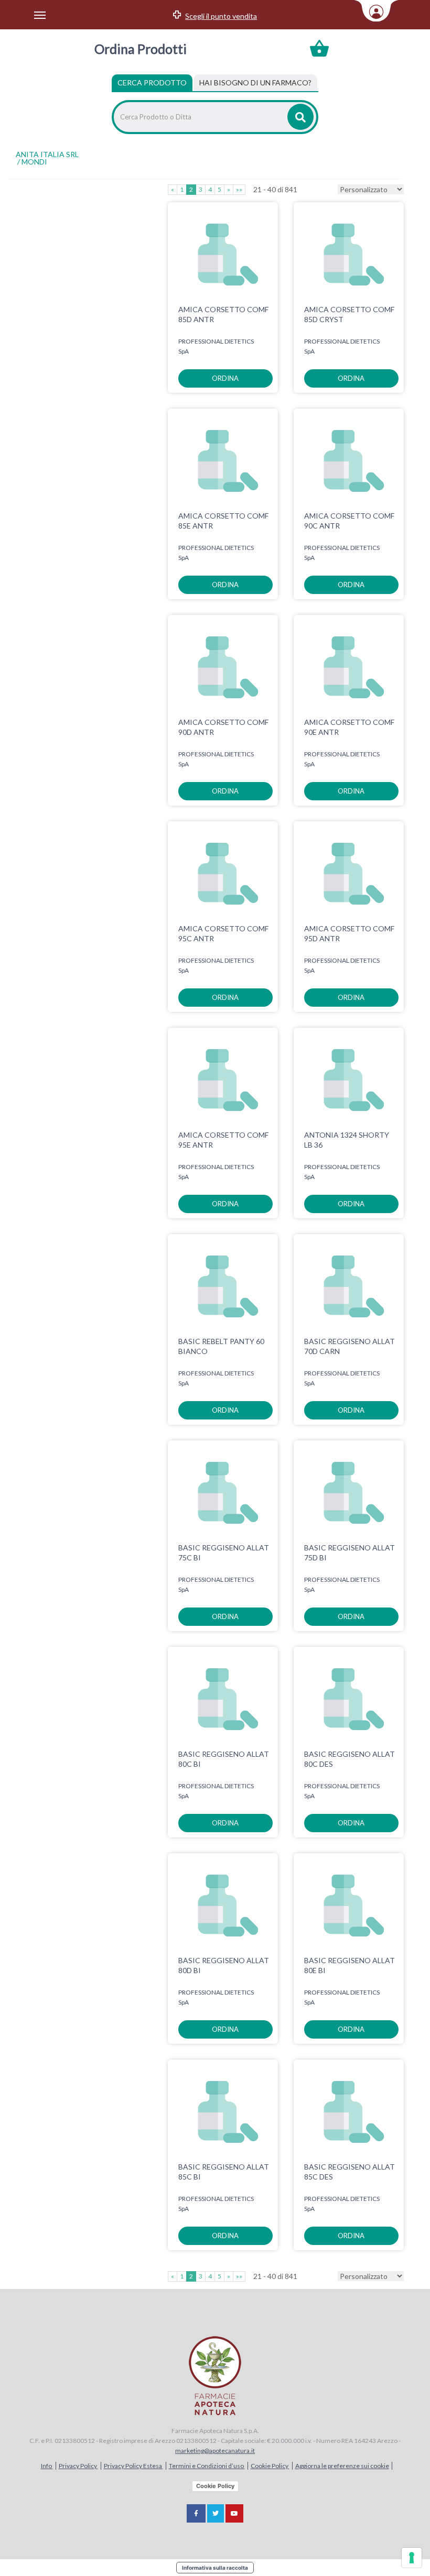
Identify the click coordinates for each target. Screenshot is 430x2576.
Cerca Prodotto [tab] (152, 82)
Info (47, 2466)
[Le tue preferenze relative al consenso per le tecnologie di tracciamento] (412, 2558)
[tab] (255, 83)
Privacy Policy (78, 2466)
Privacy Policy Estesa (133, 2466)
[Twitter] (216, 2513)
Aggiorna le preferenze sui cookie (342, 2466)
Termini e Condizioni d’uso (207, 2466)
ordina (225, 378)
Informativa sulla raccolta (215, 2568)
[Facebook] (196, 2513)
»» (239, 189)
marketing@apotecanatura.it (215, 2451)
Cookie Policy (270, 2466)
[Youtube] (234, 2513)
